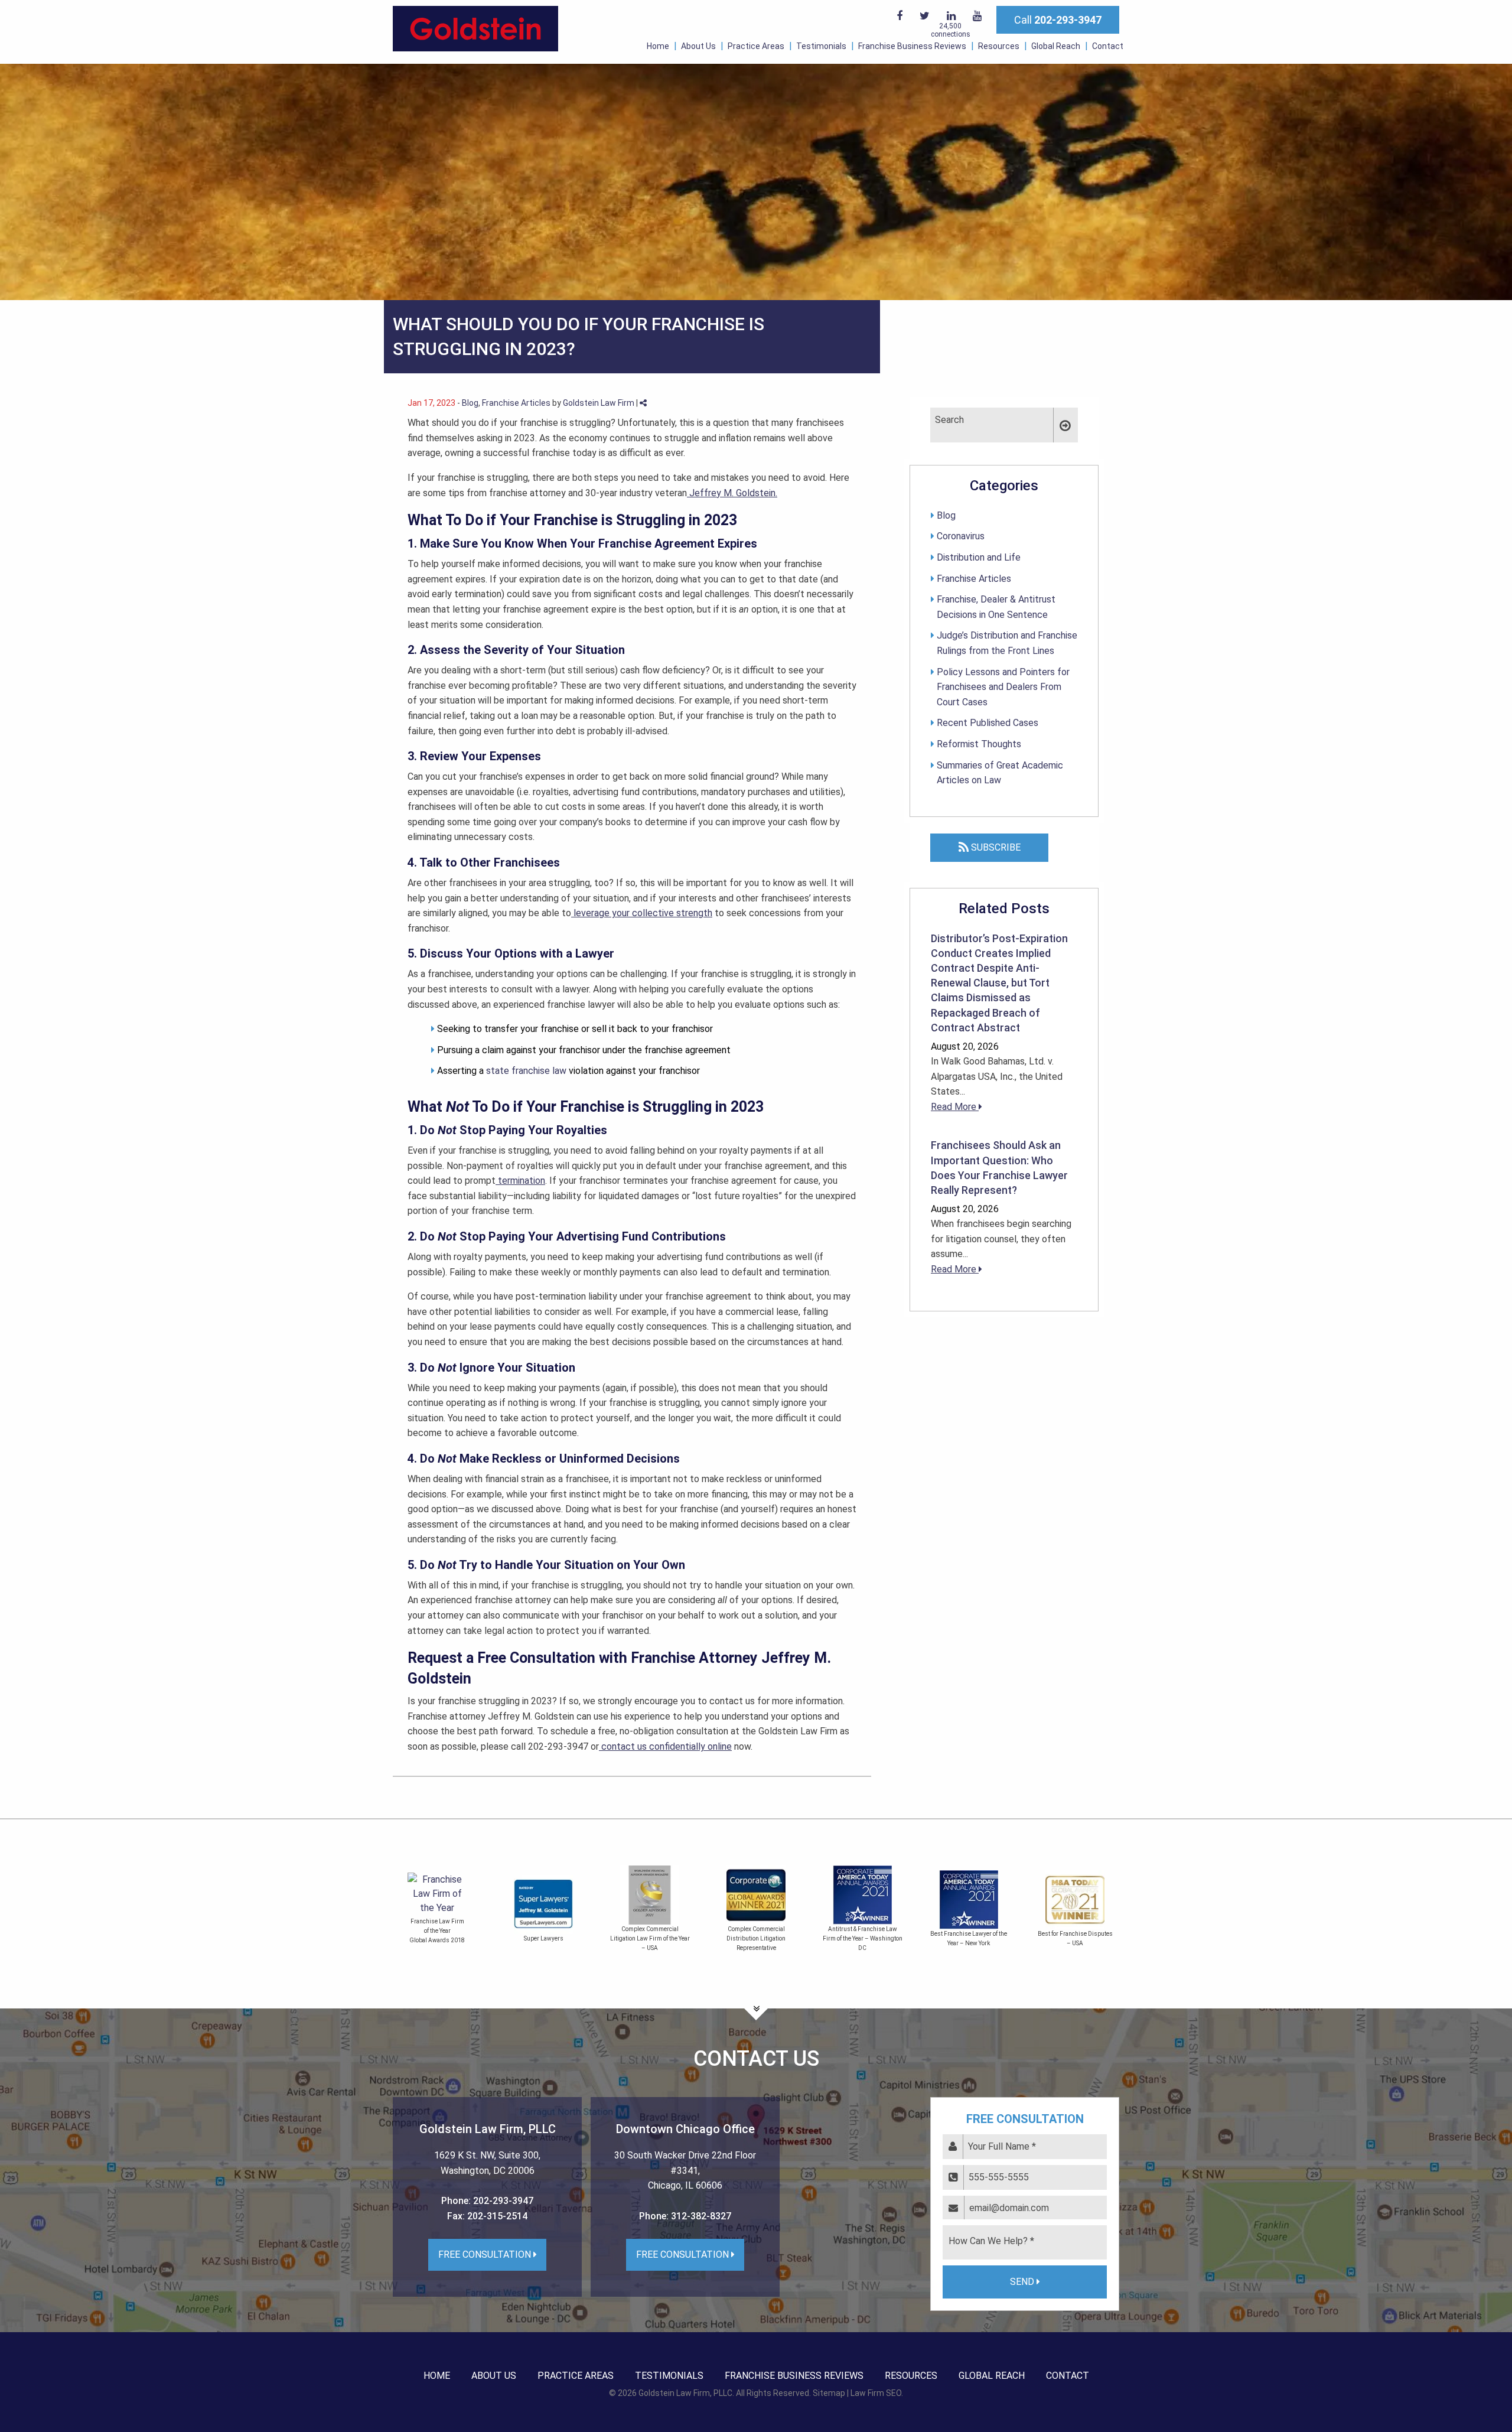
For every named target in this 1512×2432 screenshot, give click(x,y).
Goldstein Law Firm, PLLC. (686, 2393)
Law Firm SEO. (877, 2393)
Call (1058, 20)
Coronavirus (961, 536)
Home (658, 46)
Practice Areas (756, 46)
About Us (698, 46)
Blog (470, 403)
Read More (955, 1107)
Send (1023, 2282)
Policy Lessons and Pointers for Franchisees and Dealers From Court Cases (1003, 687)
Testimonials (821, 46)
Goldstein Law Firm (599, 403)
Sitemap (829, 2393)
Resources (999, 46)
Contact (1108, 46)
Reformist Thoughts (979, 744)
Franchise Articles (516, 403)
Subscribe (995, 847)
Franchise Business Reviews (912, 46)
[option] (437, 1911)
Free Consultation (486, 2254)
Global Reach (1056, 46)
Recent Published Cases (988, 723)
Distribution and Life (979, 557)
